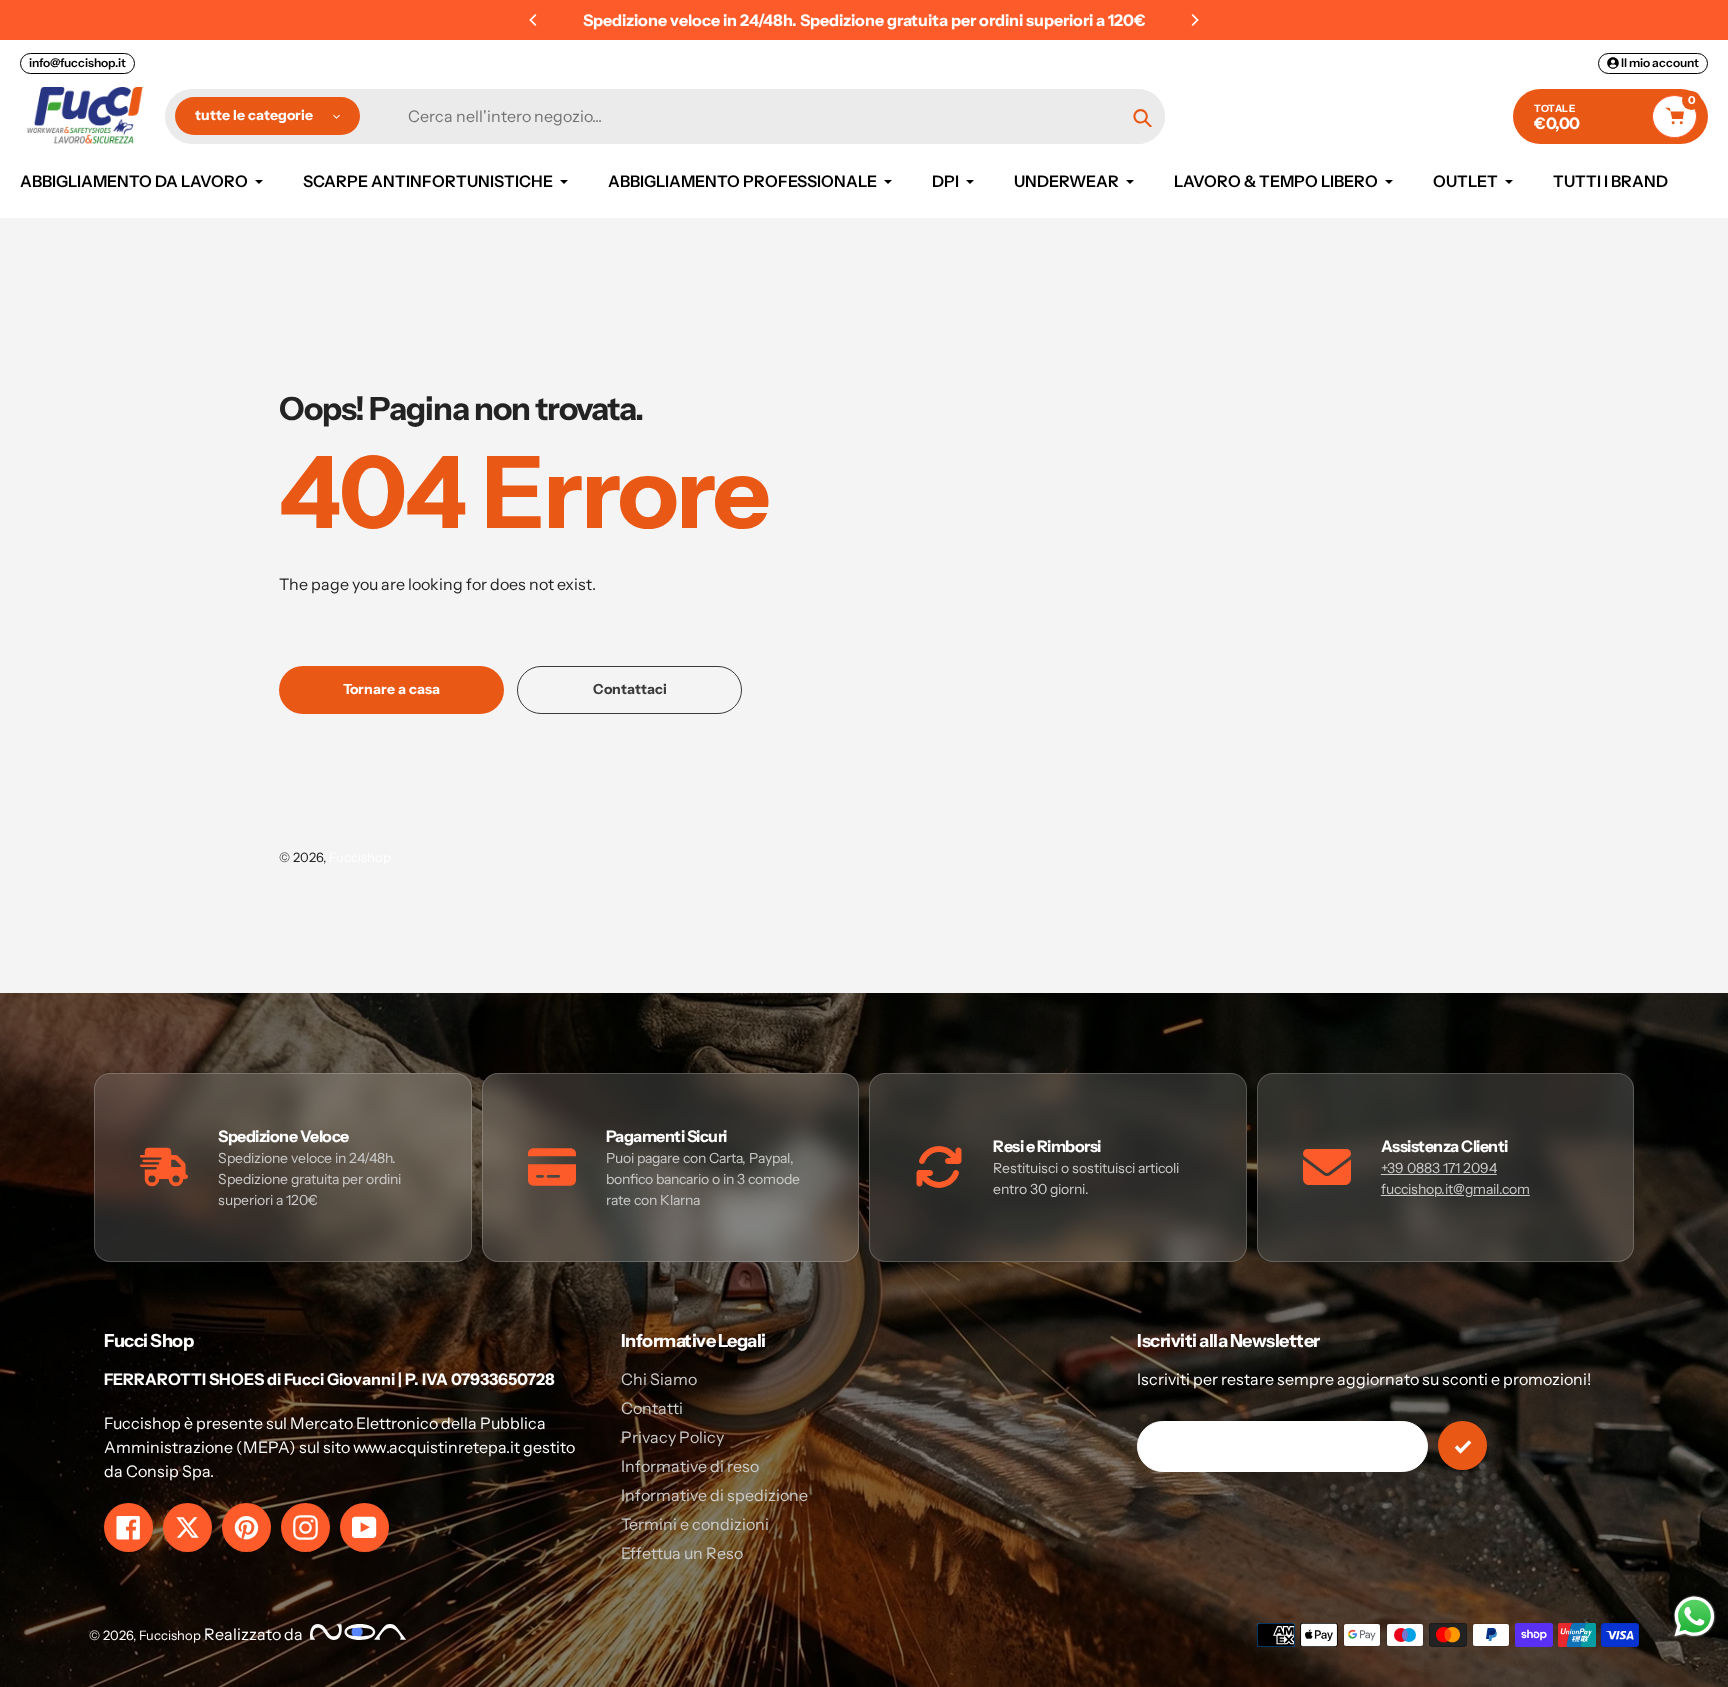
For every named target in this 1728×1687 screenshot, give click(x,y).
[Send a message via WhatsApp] (1694, 1616)
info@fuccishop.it (77, 62)
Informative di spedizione (714, 1495)
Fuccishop (360, 857)
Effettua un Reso (682, 1553)
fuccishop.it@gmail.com (1455, 1189)
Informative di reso (690, 1466)
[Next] (1194, 20)
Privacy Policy (672, 1437)
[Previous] (534, 20)
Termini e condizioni (695, 1524)
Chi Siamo (659, 1379)
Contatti (652, 1408)
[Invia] (1462, 1445)
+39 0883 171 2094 (1439, 1168)
